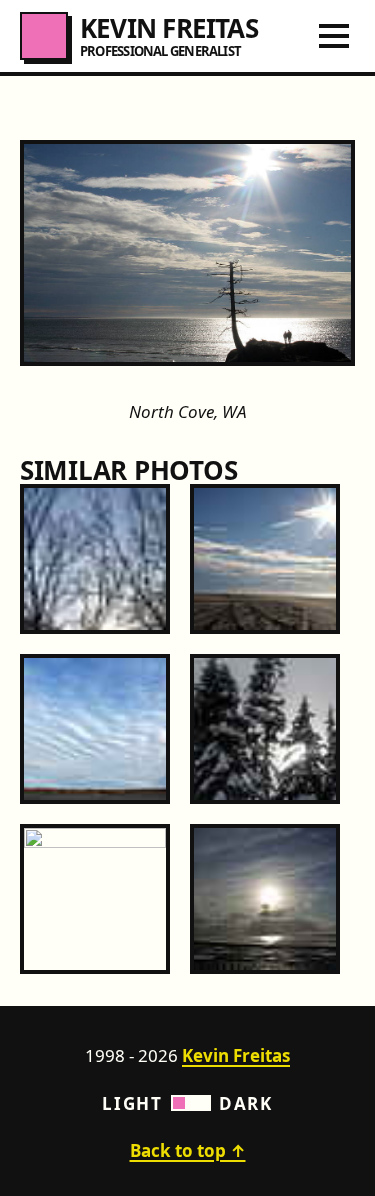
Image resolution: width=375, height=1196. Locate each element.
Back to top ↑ (188, 1150)
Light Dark (187, 1103)
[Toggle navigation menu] (334, 36)
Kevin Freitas (236, 1055)
